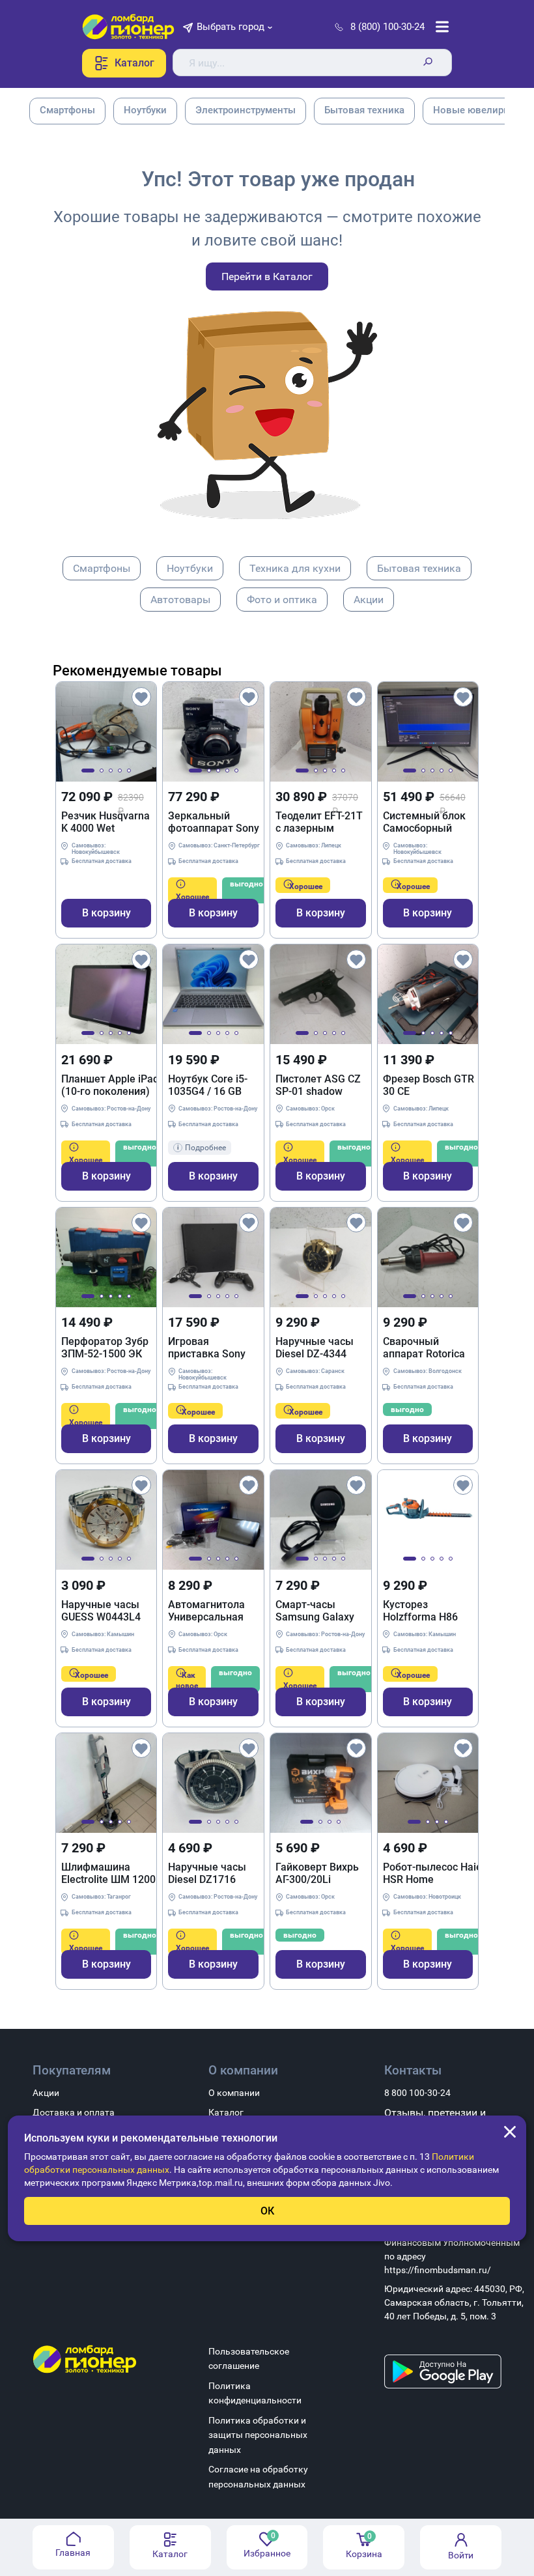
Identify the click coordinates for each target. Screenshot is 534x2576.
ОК (267, 2211)
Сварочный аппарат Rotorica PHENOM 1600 (424, 1348)
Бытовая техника (419, 568)
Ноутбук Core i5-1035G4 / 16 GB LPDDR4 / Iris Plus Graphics (210, 1085)
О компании (234, 2093)
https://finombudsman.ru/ (438, 2270)
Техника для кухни (295, 568)
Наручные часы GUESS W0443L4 (101, 1611)
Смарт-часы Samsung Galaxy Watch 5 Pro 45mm (320, 1611)
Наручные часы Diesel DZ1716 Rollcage (207, 1873)
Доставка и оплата (74, 2112)
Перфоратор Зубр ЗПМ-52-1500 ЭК (105, 1348)
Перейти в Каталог (267, 276)
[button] (88, 771)
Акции (369, 600)
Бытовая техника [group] (364, 110)
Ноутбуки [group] (145, 110)
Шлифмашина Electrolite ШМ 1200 (108, 1873)
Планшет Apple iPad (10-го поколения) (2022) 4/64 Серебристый (110, 1085)
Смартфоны (102, 568)
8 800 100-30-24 (417, 2093)
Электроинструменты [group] (246, 110)
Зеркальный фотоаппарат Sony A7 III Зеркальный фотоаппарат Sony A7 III (214, 822)
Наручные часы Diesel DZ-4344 (315, 1348)
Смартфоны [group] (67, 110)
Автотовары (180, 600)
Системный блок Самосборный (424, 822)
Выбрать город (231, 27)
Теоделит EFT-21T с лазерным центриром (319, 822)
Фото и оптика (282, 600)
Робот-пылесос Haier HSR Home (434, 1873)
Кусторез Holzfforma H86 (420, 1611)
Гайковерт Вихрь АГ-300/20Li (317, 1873)
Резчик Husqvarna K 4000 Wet (105, 822)
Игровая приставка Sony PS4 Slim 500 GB (207, 1348)
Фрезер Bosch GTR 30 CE (429, 1085)
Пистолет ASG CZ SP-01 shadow (318, 1085)
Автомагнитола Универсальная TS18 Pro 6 (206, 1611)
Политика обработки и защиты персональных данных (258, 2435)
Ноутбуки (190, 568)
